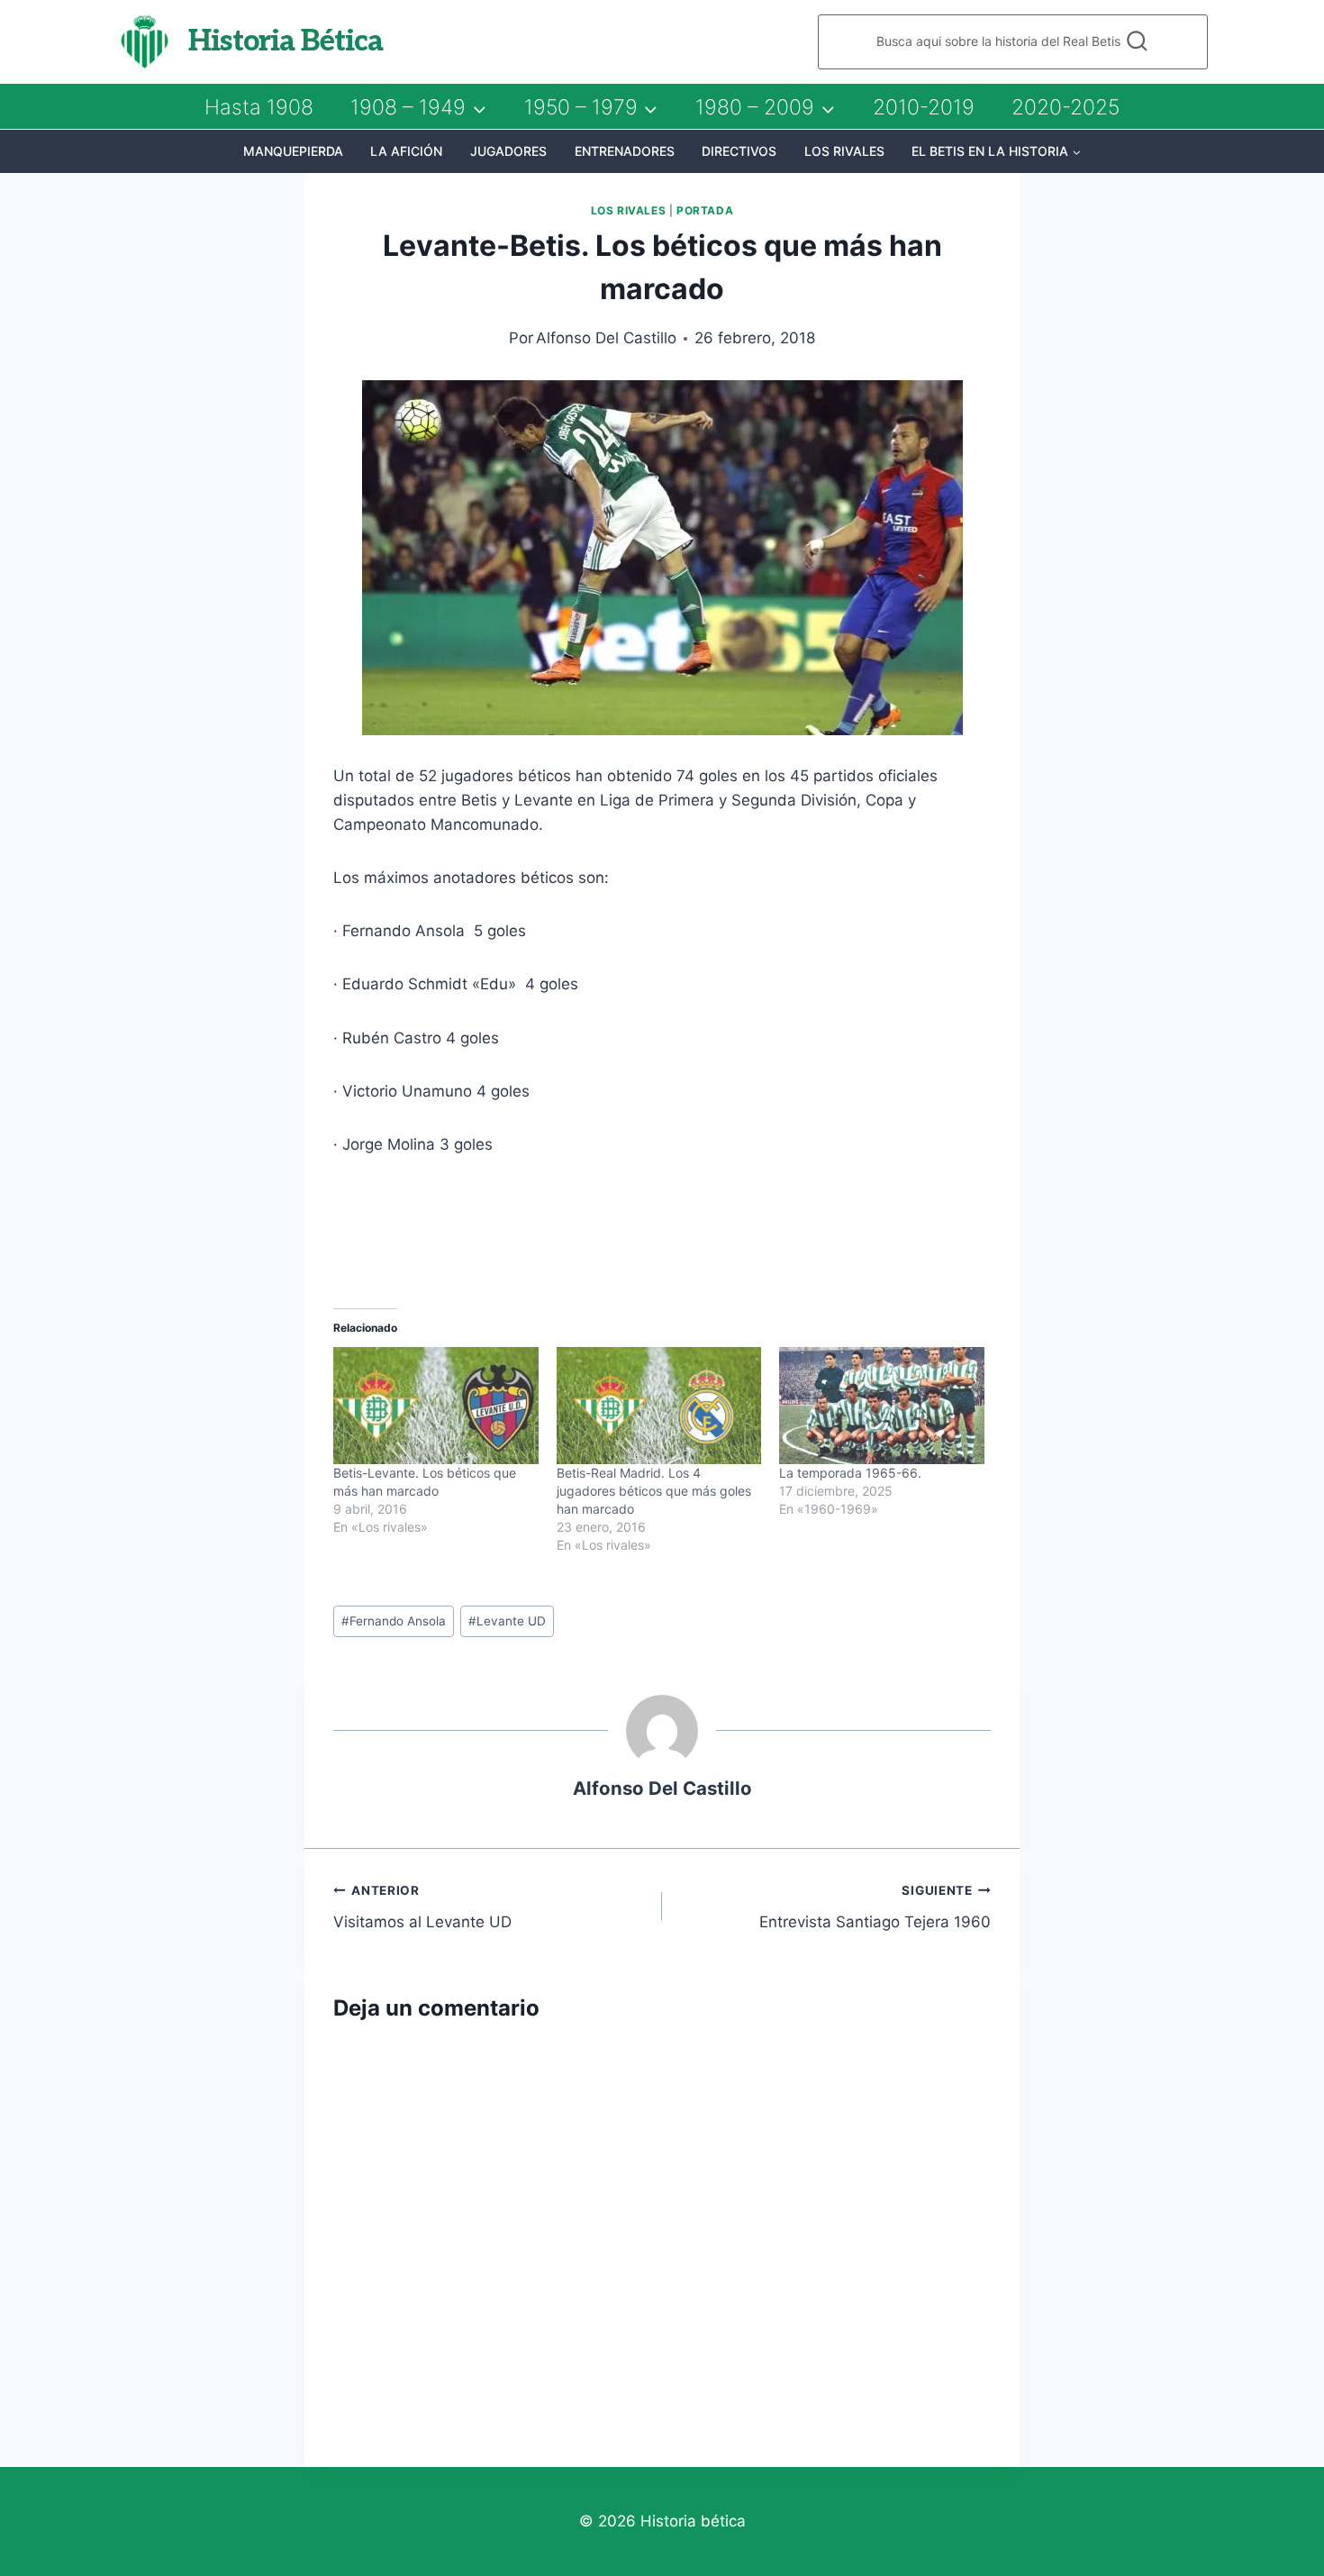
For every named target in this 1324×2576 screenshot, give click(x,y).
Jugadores (508, 151)
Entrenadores (625, 151)
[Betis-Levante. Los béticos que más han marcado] (436, 1406)
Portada (705, 210)
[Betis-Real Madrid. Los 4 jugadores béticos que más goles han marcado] (659, 1406)
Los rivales (844, 151)
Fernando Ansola (394, 1621)
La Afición (406, 151)
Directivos (739, 151)
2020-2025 (1066, 107)
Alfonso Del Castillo (606, 338)
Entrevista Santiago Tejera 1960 (875, 1907)
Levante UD (507, 1621)
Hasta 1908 (259, 107)
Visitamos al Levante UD (422, 1907)
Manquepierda (293, 151)
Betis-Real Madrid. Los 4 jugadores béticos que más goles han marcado (654, 1491)
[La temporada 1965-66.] (882, 1406)
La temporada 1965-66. (850, 1473)
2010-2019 (924, 107)
